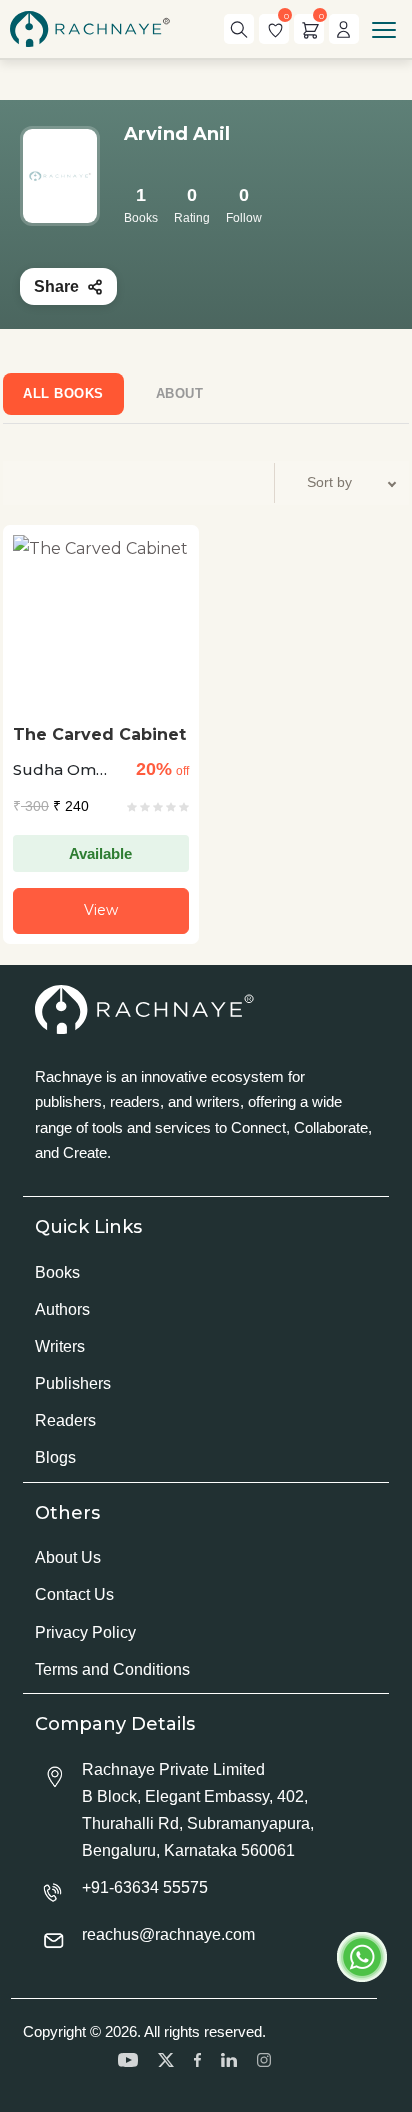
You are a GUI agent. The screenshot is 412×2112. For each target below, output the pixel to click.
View (101, 910)
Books (57, 1272)
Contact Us (74, 1594)
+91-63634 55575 (145, 1887)
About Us (68, 1557)
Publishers (73, 1383)
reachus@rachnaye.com (168, 1934)
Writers (60, 1346)
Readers (65, 1420)
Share (56, 286)
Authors (62, 1309)
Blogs (55, 1457)
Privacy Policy (85, 1632)
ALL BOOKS (63, 393)
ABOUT (180, 393)
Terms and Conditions (112, 1669)
